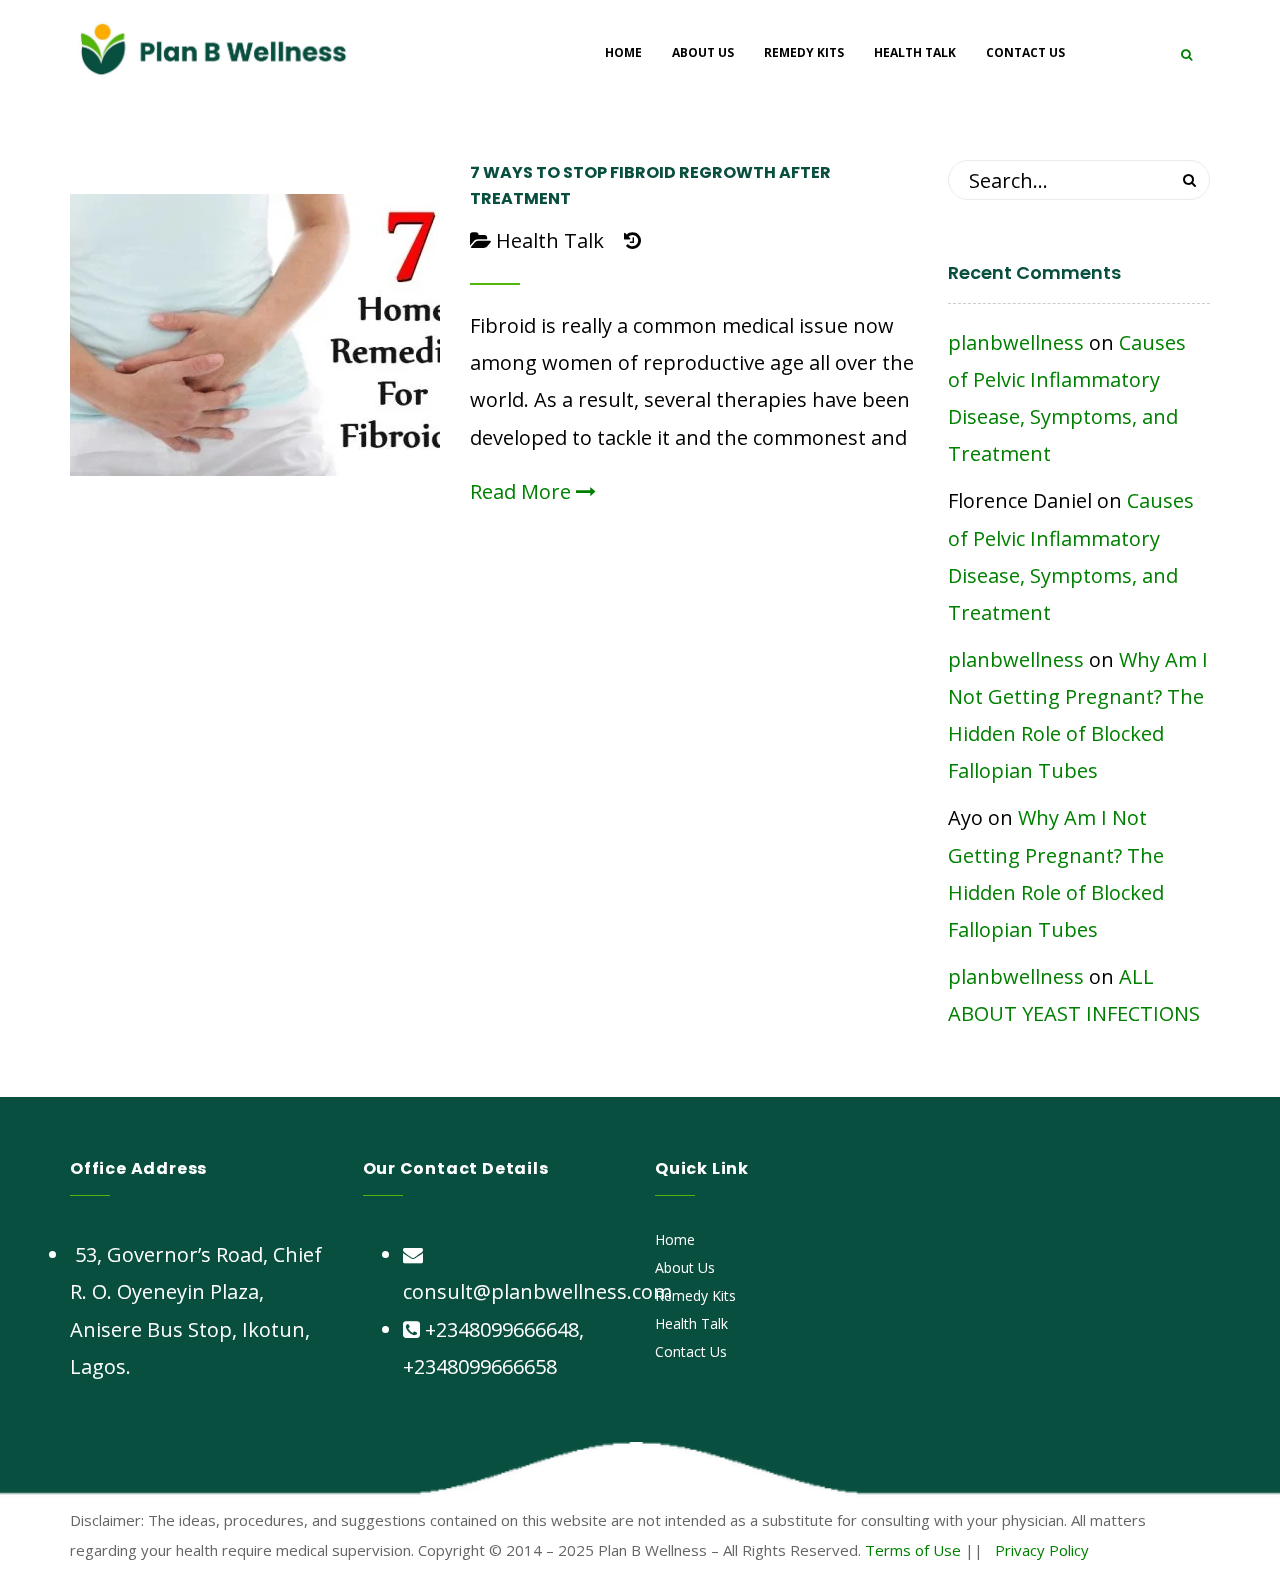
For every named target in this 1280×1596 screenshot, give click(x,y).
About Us (685, 1267)
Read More (523, 491)
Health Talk (550, 240)
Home (675, 1239)
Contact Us (691, 1351)
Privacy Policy (1042, 1550)
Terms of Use (913, 1550)
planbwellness (1016, 342)
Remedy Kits (695, 1295)
